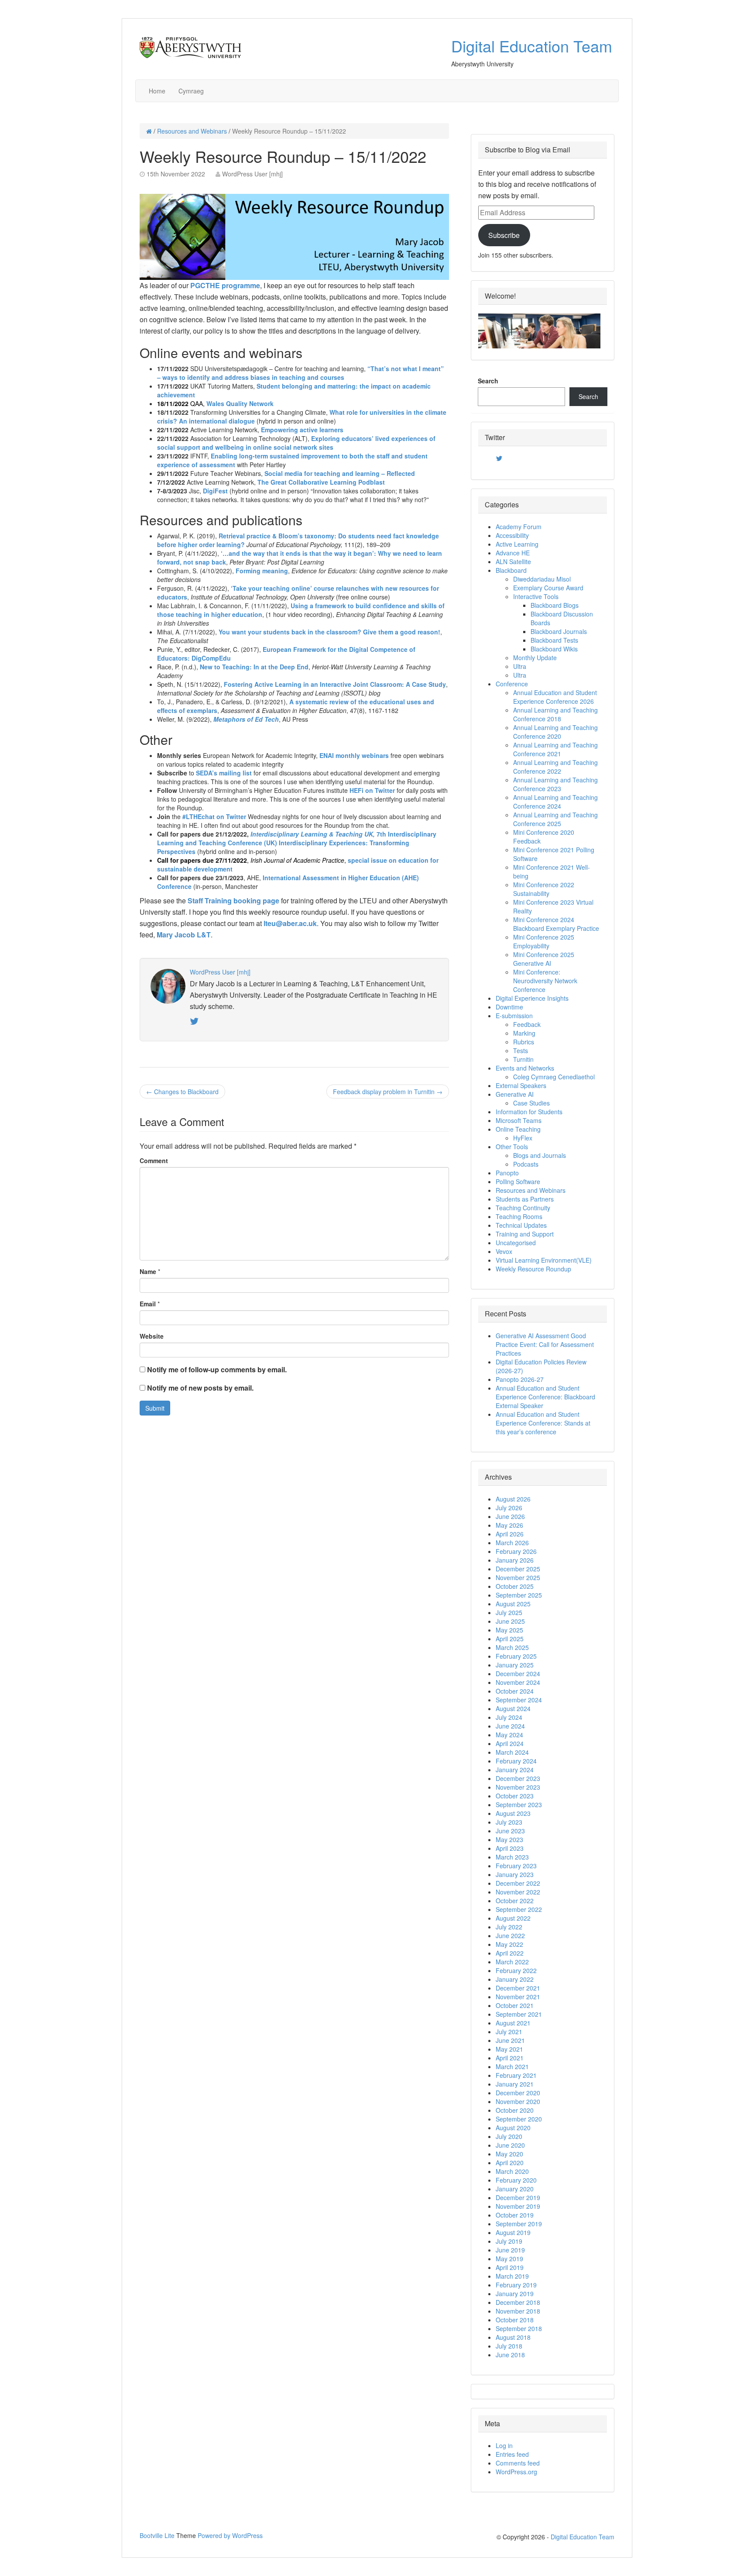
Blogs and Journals (540, 1155)
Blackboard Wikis (554, 649)
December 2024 (518, 1674)
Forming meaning (262, 571)
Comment (154, 1161)
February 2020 (516, 2180)
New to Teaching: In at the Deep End (254, 667)
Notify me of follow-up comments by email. (217, 1369)
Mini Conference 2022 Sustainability (544, 889)
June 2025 (510, 1621)
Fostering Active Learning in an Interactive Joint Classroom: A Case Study (335, 684)
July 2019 (509, 2241)
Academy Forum (519, 527)
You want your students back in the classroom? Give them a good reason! (329, 632)
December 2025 (518, 1569)
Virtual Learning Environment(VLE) (544, 1260)
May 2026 (509, 1525)
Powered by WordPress (230, 2535)
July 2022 (509, 1927)
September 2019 (519, 2224)
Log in (504, 2445)
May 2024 (509, 1735)
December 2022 (518, 1883)
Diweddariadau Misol (542, 579)
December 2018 (518, 2302)
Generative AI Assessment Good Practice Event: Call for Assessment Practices (545, 1344)
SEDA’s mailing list (224, 773)
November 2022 (518, 1892)
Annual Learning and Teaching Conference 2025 (555, 819)
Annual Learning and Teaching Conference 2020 (555, 732)
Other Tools (512, 1147)
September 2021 (519, 2014)
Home (157, 91)
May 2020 (509, 2154)
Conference (512, 684)
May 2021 (509, 2049)
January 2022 (515, 1979)
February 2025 (516, 1656)
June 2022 (510, 1935)
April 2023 (510, 1848)
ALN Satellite (513, 561)
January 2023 (515, 1874)
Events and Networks (525, 1068)
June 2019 (510, 2250)
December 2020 (518, 2093)
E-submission (514, 1016)
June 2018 (510, 2355)
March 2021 (512, 2066)
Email (148, 1304)
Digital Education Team (532, 46)
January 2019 (515, 2294)
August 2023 (513, 1813)
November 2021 (518, 1997)
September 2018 (519, 2328)
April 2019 (510, 2267)
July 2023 (509, 1822)
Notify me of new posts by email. (200, 1388)
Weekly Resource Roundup (533, 1269)
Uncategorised (516, 1243)
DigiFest (215, 491)
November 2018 (518, 2311)
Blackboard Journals (559, 631)
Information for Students (529, 1112)
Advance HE (513, 553)
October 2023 (515, 1796)
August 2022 (513, 1918)
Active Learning (517, 544)
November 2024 (518, 1682)
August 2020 (513, 2128)
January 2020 (515, 2189)
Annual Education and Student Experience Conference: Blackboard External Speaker (545, 1397)
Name (148, 1271)
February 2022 (516, 1970)
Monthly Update (535, 658)
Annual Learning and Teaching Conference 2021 (555, 749)
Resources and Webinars (192, 131)
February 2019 (516, 2285)
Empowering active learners (302, 430)
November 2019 (518, 2206)
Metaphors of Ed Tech (246, 719)
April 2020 (510, 2163)
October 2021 (515, 2005)
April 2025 (510, 1639)
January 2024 (515, 1770)
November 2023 (518, 1787)
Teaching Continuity (523, 1208)
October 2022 (515, 1901)
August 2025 (513, 1604)
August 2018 (513, 2337)
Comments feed (518, 2463)
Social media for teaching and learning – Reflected (340, 473)
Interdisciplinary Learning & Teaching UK (312, 834)
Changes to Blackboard (182, 1092)
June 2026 (510, 1516)
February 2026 (516, 1551)
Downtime (509, 1007)
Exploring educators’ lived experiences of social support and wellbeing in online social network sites (296, 443)
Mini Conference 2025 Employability (544, 941)
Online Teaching (518, 1129)
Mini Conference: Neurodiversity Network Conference (545, 981)
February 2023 (516, 1866)
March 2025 (512, 1647)
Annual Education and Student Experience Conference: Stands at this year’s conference (543, 1423)
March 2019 (512, 2276)
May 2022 (509, 1944)
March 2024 (512, 1752)
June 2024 (510, 1726)
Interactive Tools (536, 596)
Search (488, 381)
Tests (521, 1050)
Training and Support (525, 1234)
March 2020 (512, 2171)
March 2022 (512, 1962)
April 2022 (510, 1953)
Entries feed (512, 2454)
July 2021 (509, 2032)
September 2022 (519, 1909)
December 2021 (518, 1988)
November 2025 (518, 1577)
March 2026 (512, 1543)
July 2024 (509, 1717)
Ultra (520, 666)
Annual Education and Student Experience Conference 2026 (555, 697)
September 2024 (519, 1700)
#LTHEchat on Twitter (214, 816)
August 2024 (513, 1708)
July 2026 (509, 1508)
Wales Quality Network (240, 403)
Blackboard (511, 570)
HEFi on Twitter (372, 790)
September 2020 (519, 2119)
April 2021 (510, 2058)
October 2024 (515, 1691)
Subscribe (504, 235)
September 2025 (519, 1595)
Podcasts (526, 1164)
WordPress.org (516, 2472)
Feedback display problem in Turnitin (388, 1092)
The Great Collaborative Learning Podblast (321, 482)
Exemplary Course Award (548, 588)
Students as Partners (525, 1199)
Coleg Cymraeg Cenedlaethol (554, 1077)
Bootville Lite (157, 2535)
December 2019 (518, 2197)
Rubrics (524, 1042)
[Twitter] (499, 458)
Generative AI (515, 1094)
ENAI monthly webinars (354, 755)
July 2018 (509, 2346)
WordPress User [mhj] (252, 174)
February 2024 (516, 1761)
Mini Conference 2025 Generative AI (544, 959)
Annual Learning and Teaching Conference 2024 (555, 802)
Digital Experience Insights (532, 998)
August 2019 (513, 2232)
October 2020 (515, 2110)
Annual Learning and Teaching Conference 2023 (555, 784)
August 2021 (513, 2023)
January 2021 (515, 2084)
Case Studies (531, 1103)
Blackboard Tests (554, 640)
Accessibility (512, 535)
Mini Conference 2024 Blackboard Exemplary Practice (556, 924)
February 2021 (516, 2075)
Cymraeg (191, 91)
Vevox (504, 1251)
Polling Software (518, 1181)
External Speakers (521, 1085)
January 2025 (515, 1665)
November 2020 (518, 2101)
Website (152, 1336)
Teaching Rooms (519, 1216)
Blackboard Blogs (555, 605)
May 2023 (509, 1839)
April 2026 (510, 1534)
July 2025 (509, 1612)
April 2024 (510, 1743)
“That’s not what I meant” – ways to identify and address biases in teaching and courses (300, 373)
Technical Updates (521, 1225)
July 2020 (509, 2136)
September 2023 (519, 1805)
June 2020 (510, 2145)
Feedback (527, 1024)
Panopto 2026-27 (520, 1379)
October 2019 (515, 2215)
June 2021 (510, 2040)
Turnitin (523, 1059)
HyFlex (523, 1138)
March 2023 (512, 1857)
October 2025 (515, 1586)
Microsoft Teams (519, 1120)
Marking (524, 1033)
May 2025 (509, 1630)
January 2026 (515, 1560)
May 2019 (509, 2259)
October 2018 (515, 2320)
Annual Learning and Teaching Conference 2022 (555, 767)
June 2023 (510, 1831)
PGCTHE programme (225, 285)
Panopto (507, 1173)
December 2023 (518, 1778)
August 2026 (513, 1499)
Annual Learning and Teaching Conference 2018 (555, 714)
